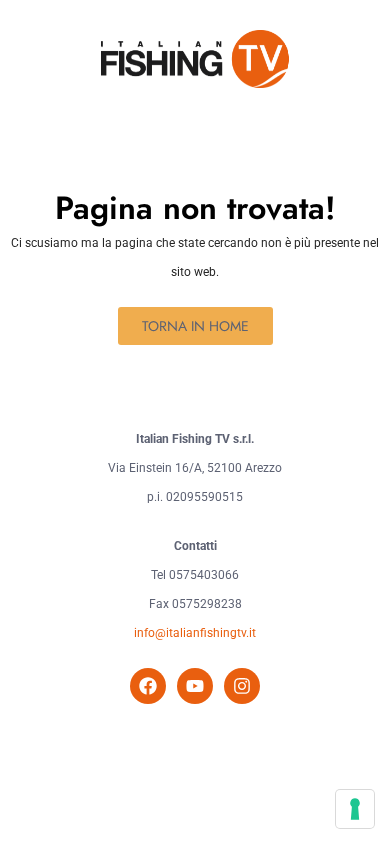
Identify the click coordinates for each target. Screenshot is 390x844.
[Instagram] (242, 686)
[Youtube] (195, 686)
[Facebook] (148, 686)
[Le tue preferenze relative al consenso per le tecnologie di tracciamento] (355, 809)
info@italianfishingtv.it (195, 633)
